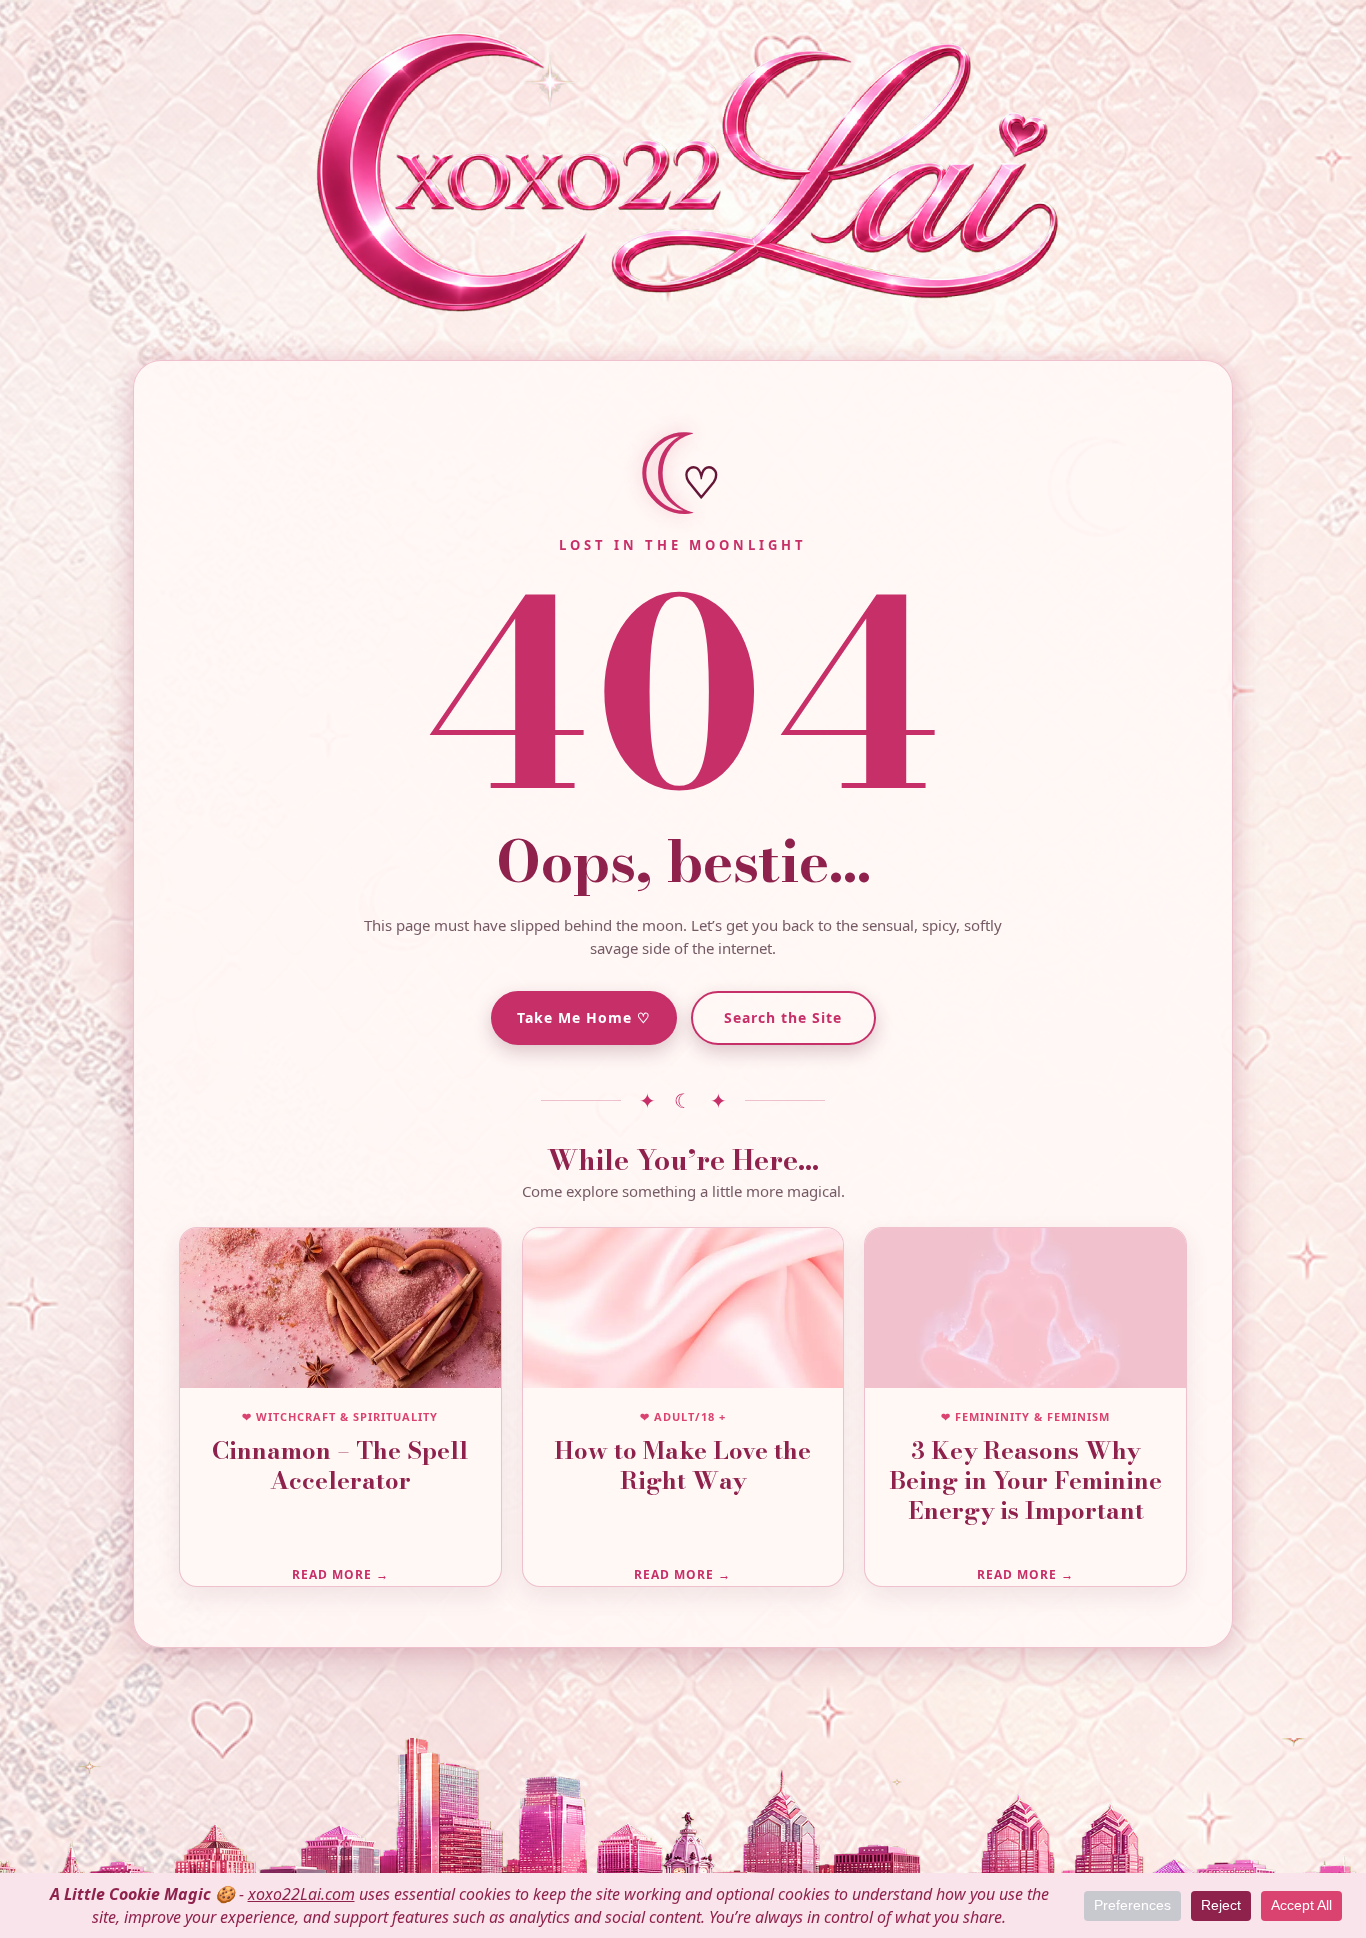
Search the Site (783, 1017)
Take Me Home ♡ (584, 1017)
